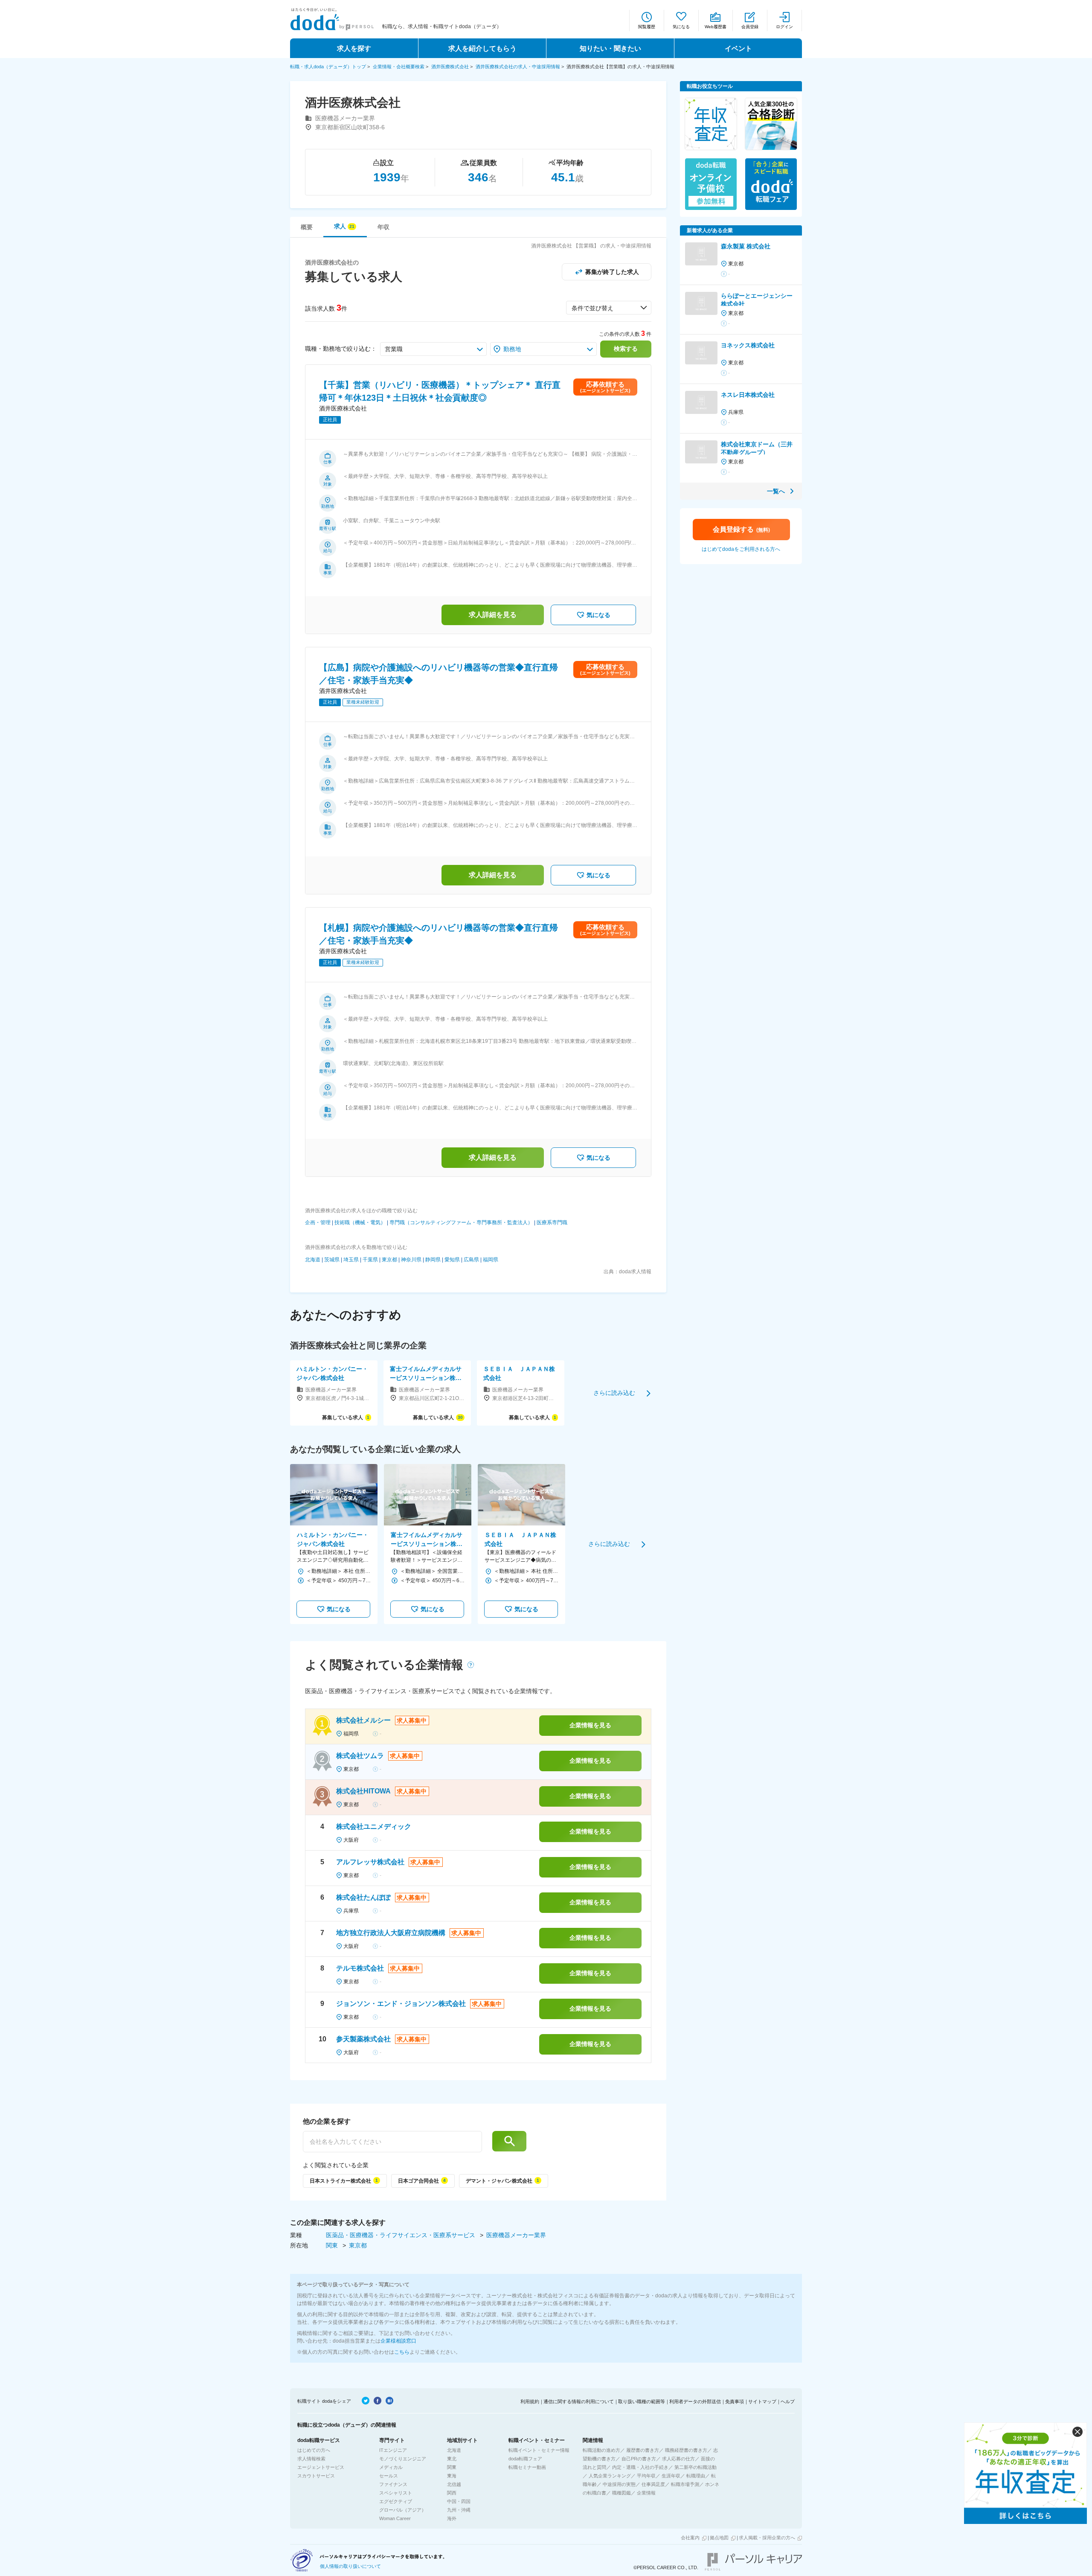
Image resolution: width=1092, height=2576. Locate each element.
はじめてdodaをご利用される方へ (741, 549)
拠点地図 (719, 2538)
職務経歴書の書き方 (686, 2450)
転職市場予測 (685, 2484)
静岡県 (433, 1260)
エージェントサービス (321, 2467)
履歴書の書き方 (643, 2450)
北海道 (313, 1260)
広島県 (471, 1260)
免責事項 (735, 2401)
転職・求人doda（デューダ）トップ (328, 67)
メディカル (391, 2467)
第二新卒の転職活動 (696, 2467)
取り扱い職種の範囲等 (642, 2401)
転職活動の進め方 (601, 2450)
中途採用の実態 (619, 2484)
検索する (626, 349)
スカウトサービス (316, 2476)
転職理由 (696, 2476)
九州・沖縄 (459, 2510)
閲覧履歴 (647, 27)
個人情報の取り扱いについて (350, 2566)
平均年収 (646, 2476)
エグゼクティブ (396, 2501)
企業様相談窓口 (398, 2341)
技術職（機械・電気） (360, 1223)
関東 (333, 2245)
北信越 (454, 2484)
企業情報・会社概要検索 (399, 67)
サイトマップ (762, 2401)
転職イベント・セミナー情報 (539, 2450)
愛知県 (452, 1260)
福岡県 (491, 1260)
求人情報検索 (311, 2459)
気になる (681, 27)
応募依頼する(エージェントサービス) (605, 387)
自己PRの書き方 (639, 2459)
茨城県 (332, 1260)
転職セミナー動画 (527, 2467)
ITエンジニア (393, 2450)
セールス (389, 2476)
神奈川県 (411, 1260)
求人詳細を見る (493, 615)
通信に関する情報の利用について (579, 2401)
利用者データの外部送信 (695, 2401)
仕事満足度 (653, 2484)
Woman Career (395, 2518)
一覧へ (776, 491)
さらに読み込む (614, 1393)
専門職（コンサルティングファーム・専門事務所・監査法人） (461, 1223)
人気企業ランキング (610, 2476)
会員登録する (741, 529)
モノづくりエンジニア (403, 2459)
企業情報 (646, 2493)
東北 (452, 2459)
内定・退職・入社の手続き (640, 2467)
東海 (452, 2476)
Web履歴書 (716, 27)
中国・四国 (459, 2501)
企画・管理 (318, 1223)
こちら (402, 2352)
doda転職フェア (525, 2459)
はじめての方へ (314, 2450)
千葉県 (370, 1260)
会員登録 (750, 27)
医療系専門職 (552, 1223)
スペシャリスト (396, 2493)
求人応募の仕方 (678, 2459)
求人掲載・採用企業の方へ (767, 2538)
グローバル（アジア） (403, 2510)
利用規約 (530, 2401)
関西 (452, 2493)
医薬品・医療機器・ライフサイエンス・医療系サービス (401, 2235)
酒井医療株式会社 (450, 67)
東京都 (389, 1260)
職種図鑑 (622, 2493)
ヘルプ (788, 2401)
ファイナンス (393, 2484)
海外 (452, 2518)
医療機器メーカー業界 (516, 2235)
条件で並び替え (592, 308)
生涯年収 (671, 2476)
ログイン (784, 27)
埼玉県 (351, 1260)
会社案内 (690, 2538)
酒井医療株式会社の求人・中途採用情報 (518, 67)
